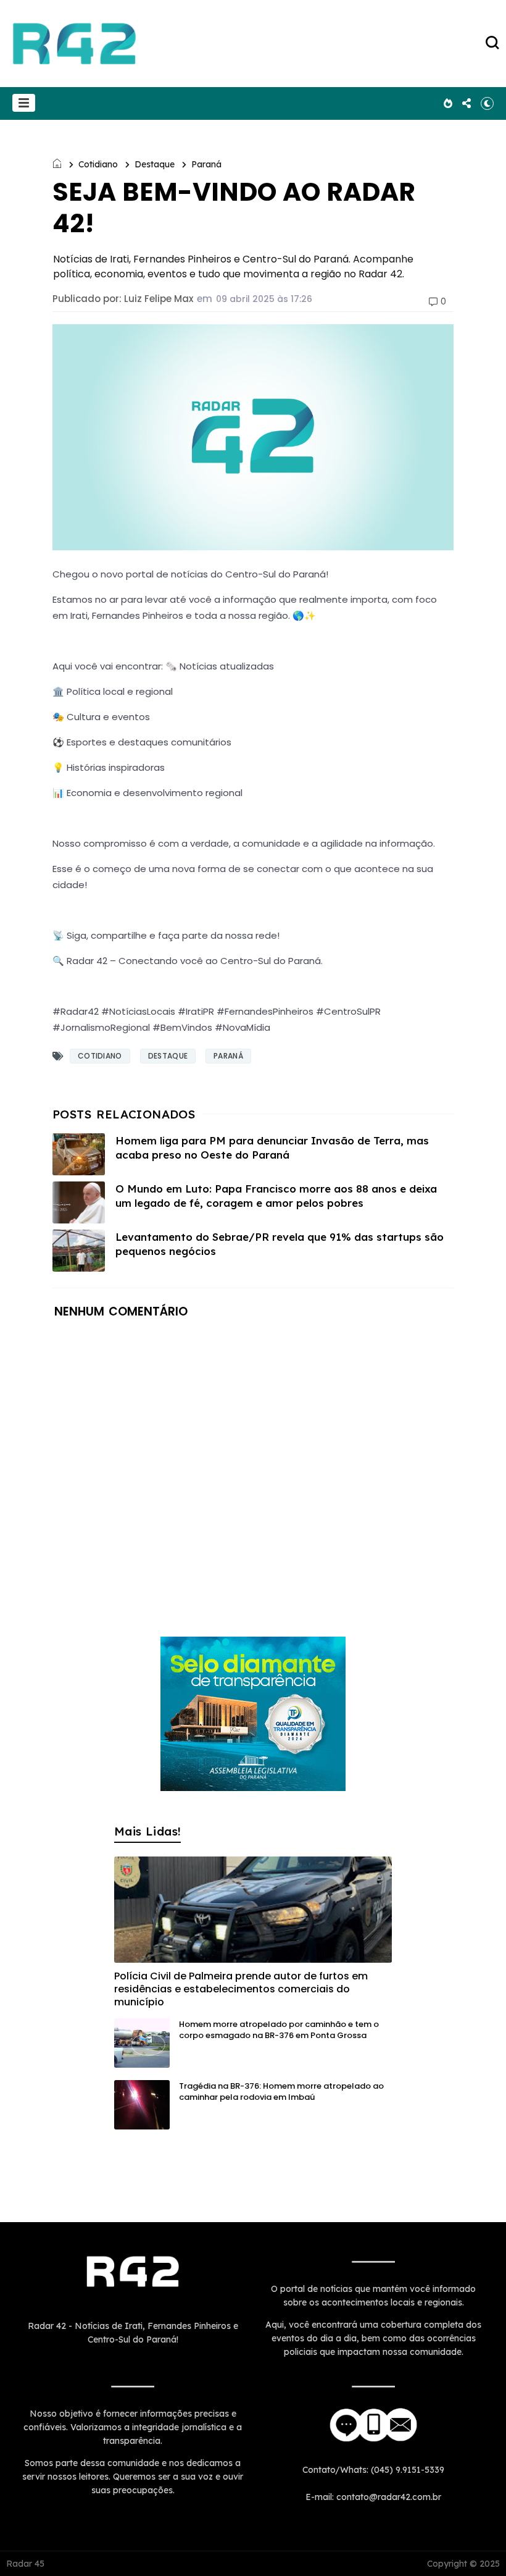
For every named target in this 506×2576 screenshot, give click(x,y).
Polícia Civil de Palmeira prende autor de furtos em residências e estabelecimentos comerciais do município (241, 1989)
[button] (24, 103)
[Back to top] (475, 2546)
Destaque (155, 164)
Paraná (206, 164)
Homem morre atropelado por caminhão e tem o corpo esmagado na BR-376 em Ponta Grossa (279, 2030)
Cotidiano (98, 164)
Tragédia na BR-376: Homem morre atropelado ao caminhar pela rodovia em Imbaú (281, 2091)
